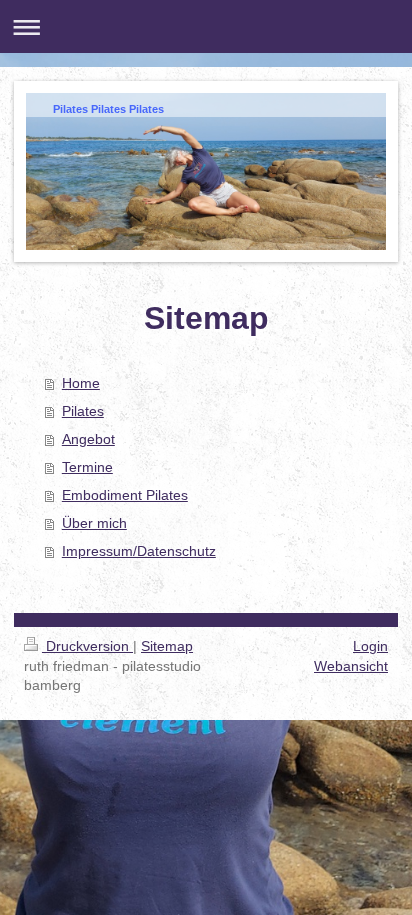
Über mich (94, 523)
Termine (87, 467)
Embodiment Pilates (125, 495)
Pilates (83, 411)
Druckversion (87, 646)
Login (370, 646)
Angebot (88, 439)
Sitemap (167, 646)
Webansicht (351, 666)
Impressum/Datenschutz (139, 551)
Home (81, 383)
